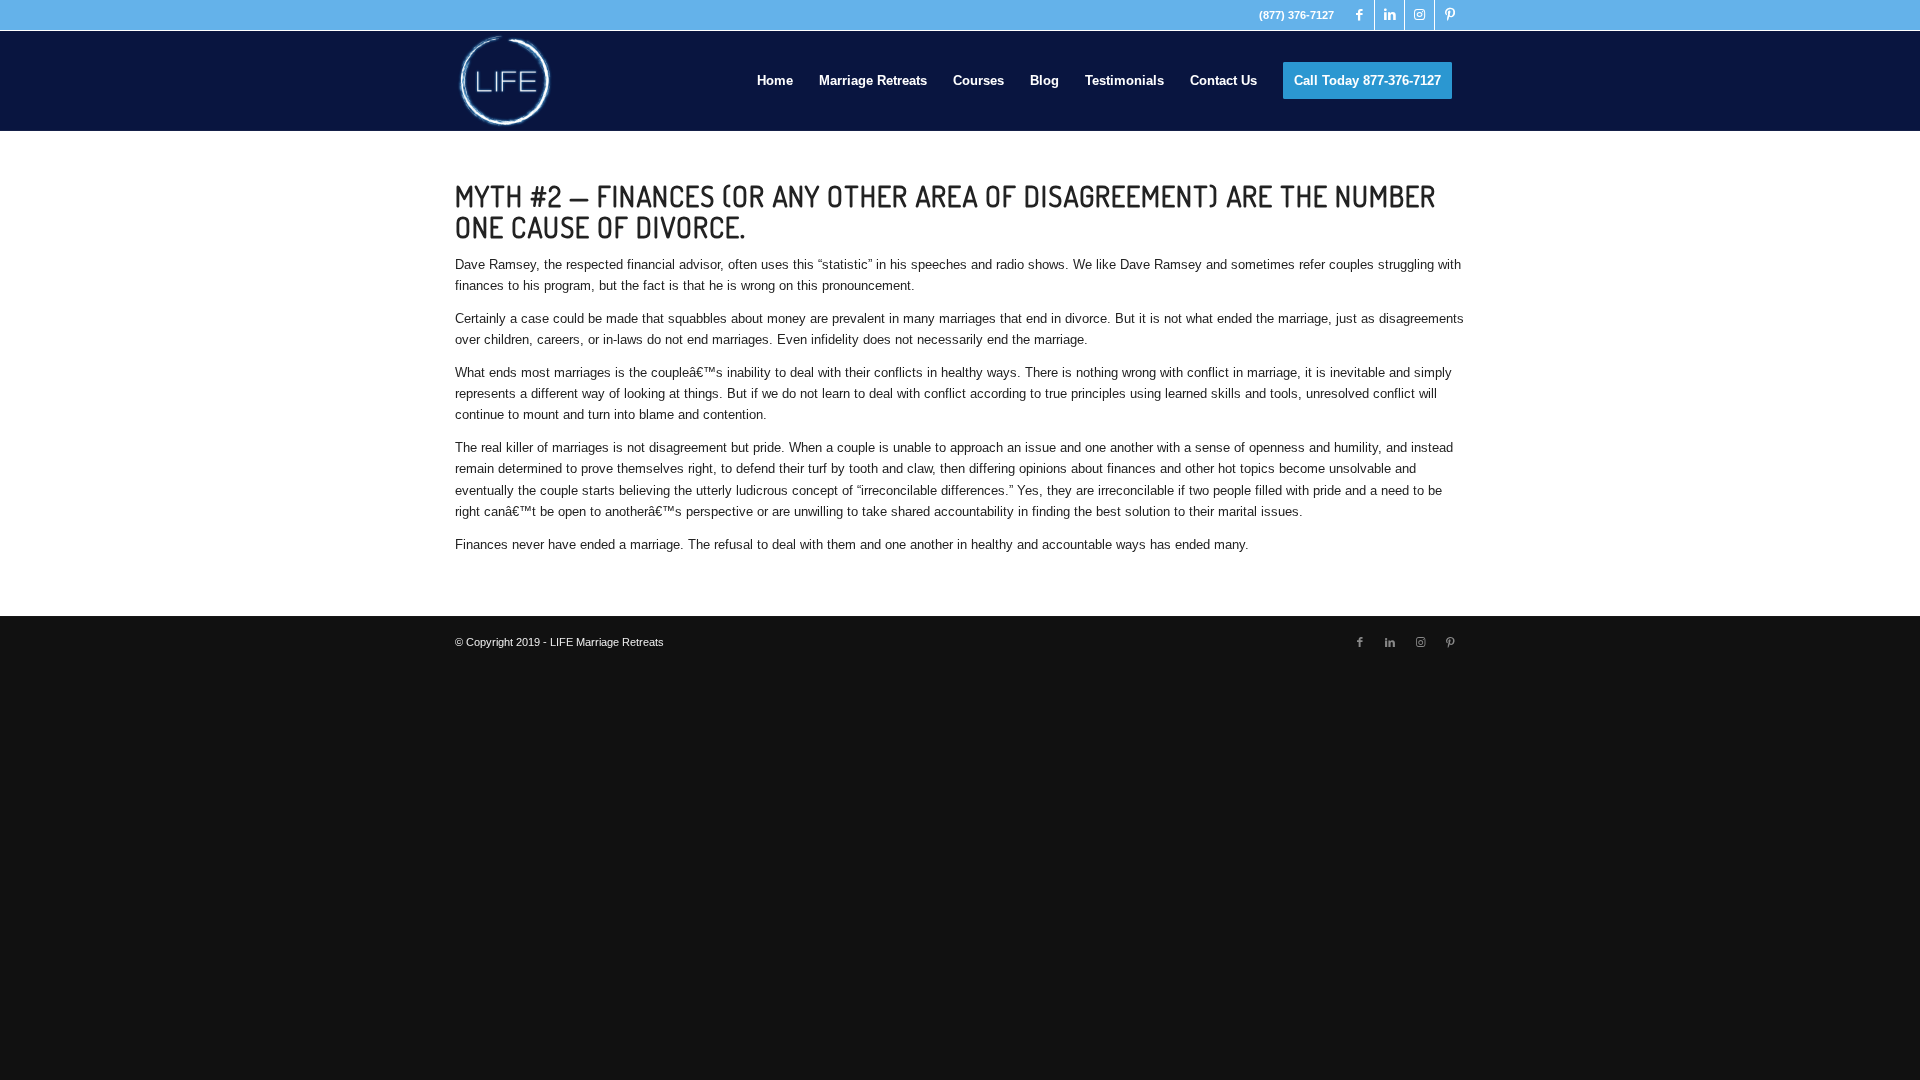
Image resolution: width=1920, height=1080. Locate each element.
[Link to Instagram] (1419, 15)
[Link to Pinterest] (1450, 15)
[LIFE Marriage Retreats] (505, 81)
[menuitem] (775, 81)
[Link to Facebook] (1359, 15)
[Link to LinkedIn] (1389, 15)
